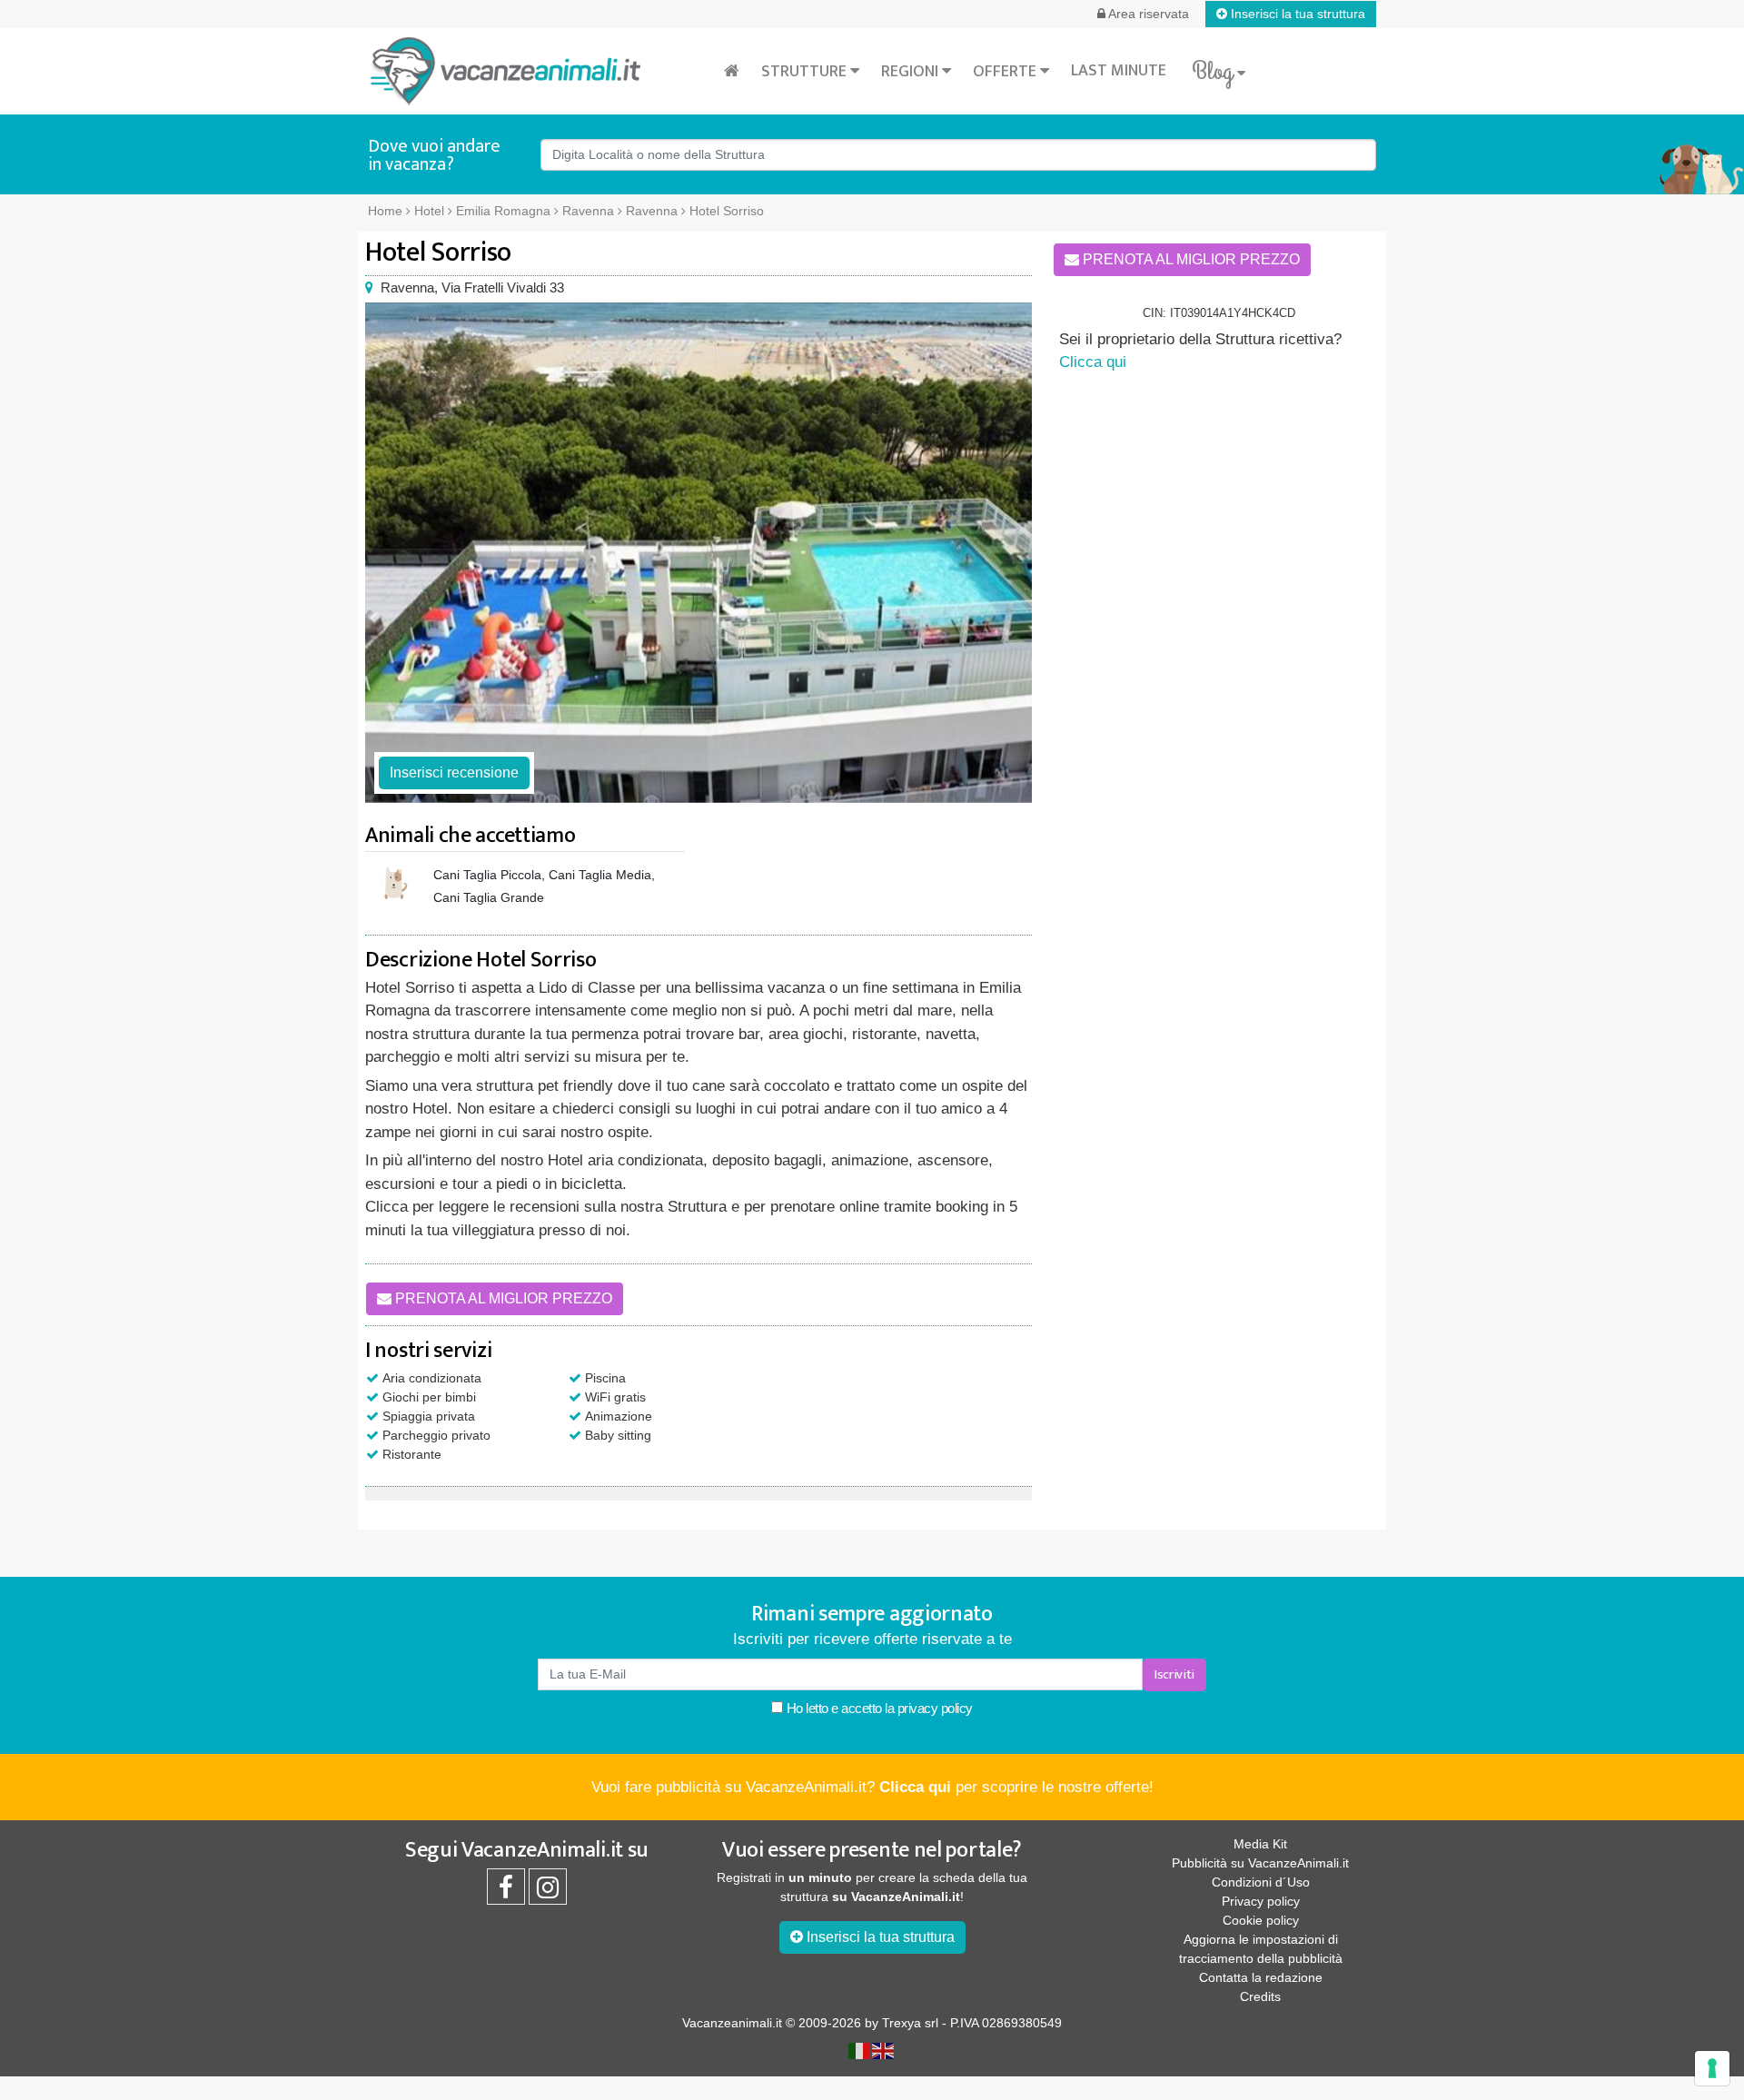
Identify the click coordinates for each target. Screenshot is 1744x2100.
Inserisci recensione (454, 773)
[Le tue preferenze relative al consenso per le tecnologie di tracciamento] (1712, 2068)
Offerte (1006, 72)
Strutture (806, 72)
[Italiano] (860, 2050)
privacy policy (935, 1708)
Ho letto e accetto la (878, 1708)
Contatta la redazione (1261, 1977)
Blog (1214, 72)
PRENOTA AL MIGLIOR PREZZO (502, 1298)
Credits (1260, 1996)
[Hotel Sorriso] (699, 553)
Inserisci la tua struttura (1296, 14)
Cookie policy (1261, 1920)
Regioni (912, 72)
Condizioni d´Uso (1261, 1882)
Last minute (1119, 71)
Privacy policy (1261, 1901)
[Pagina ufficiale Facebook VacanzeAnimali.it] (506, 1892)
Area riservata (1147, 14)
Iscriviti (1174, 1674)
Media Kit (1260, 1844)
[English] (884, 2050)
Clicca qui (1093, 362)
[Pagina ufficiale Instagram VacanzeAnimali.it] (548, 1892)
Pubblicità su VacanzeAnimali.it (1260, 1863)
